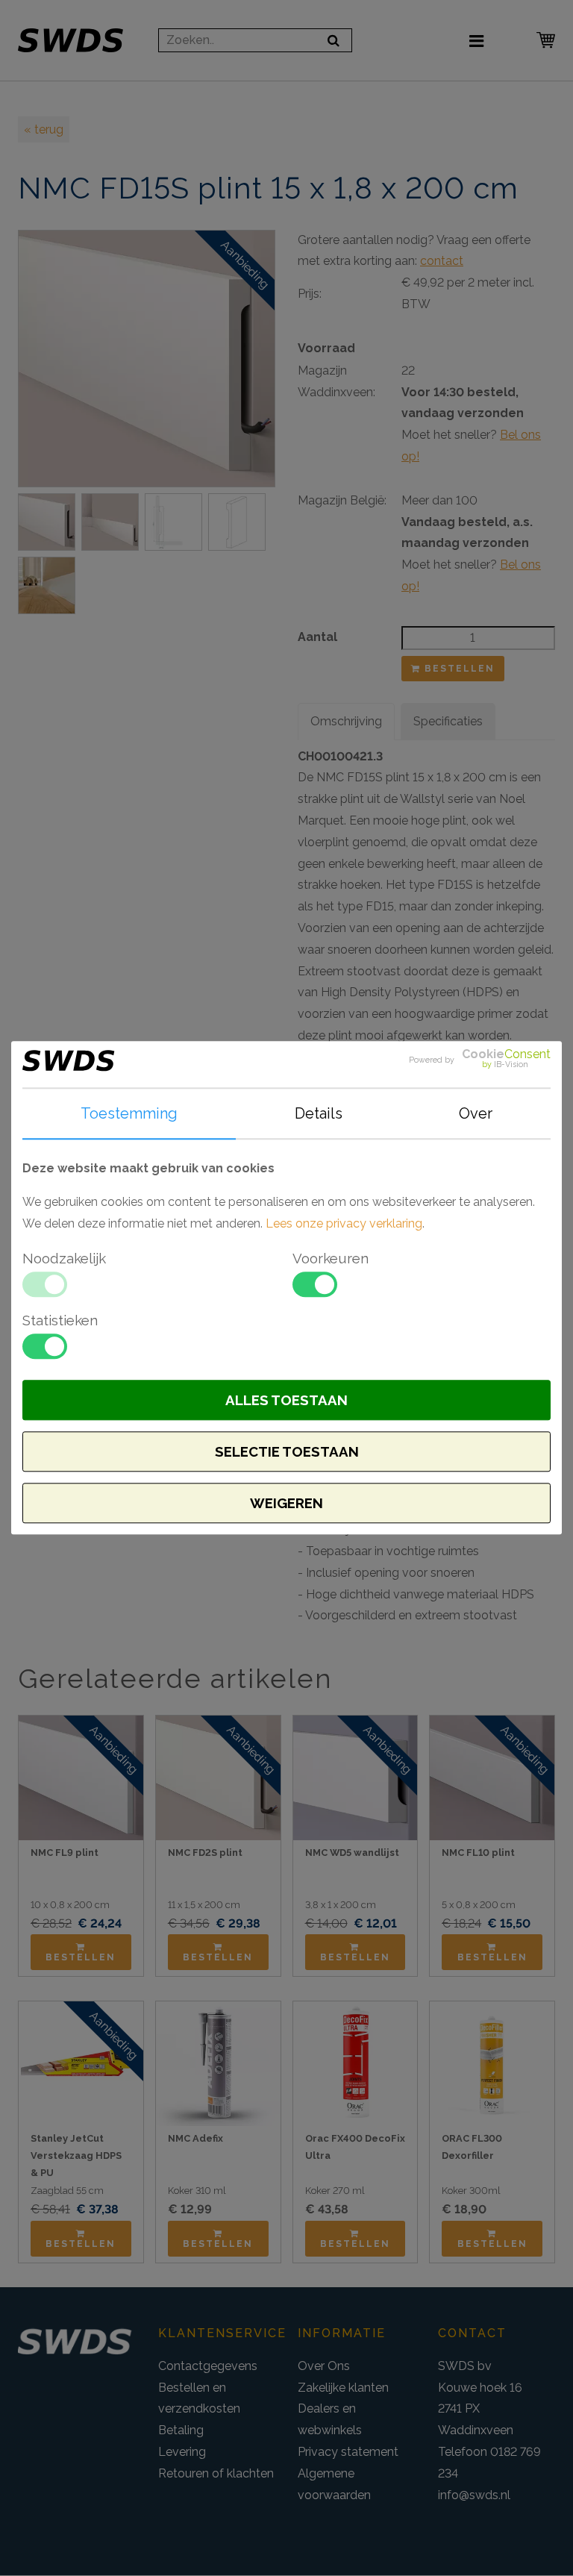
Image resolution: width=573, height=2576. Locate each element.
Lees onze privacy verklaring (344, 1223)
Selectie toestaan (287, 1452)
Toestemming (129, 1113)
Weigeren (286, 1504)
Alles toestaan (286, 1401)
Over (476, 1113)
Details (319, 1113)
